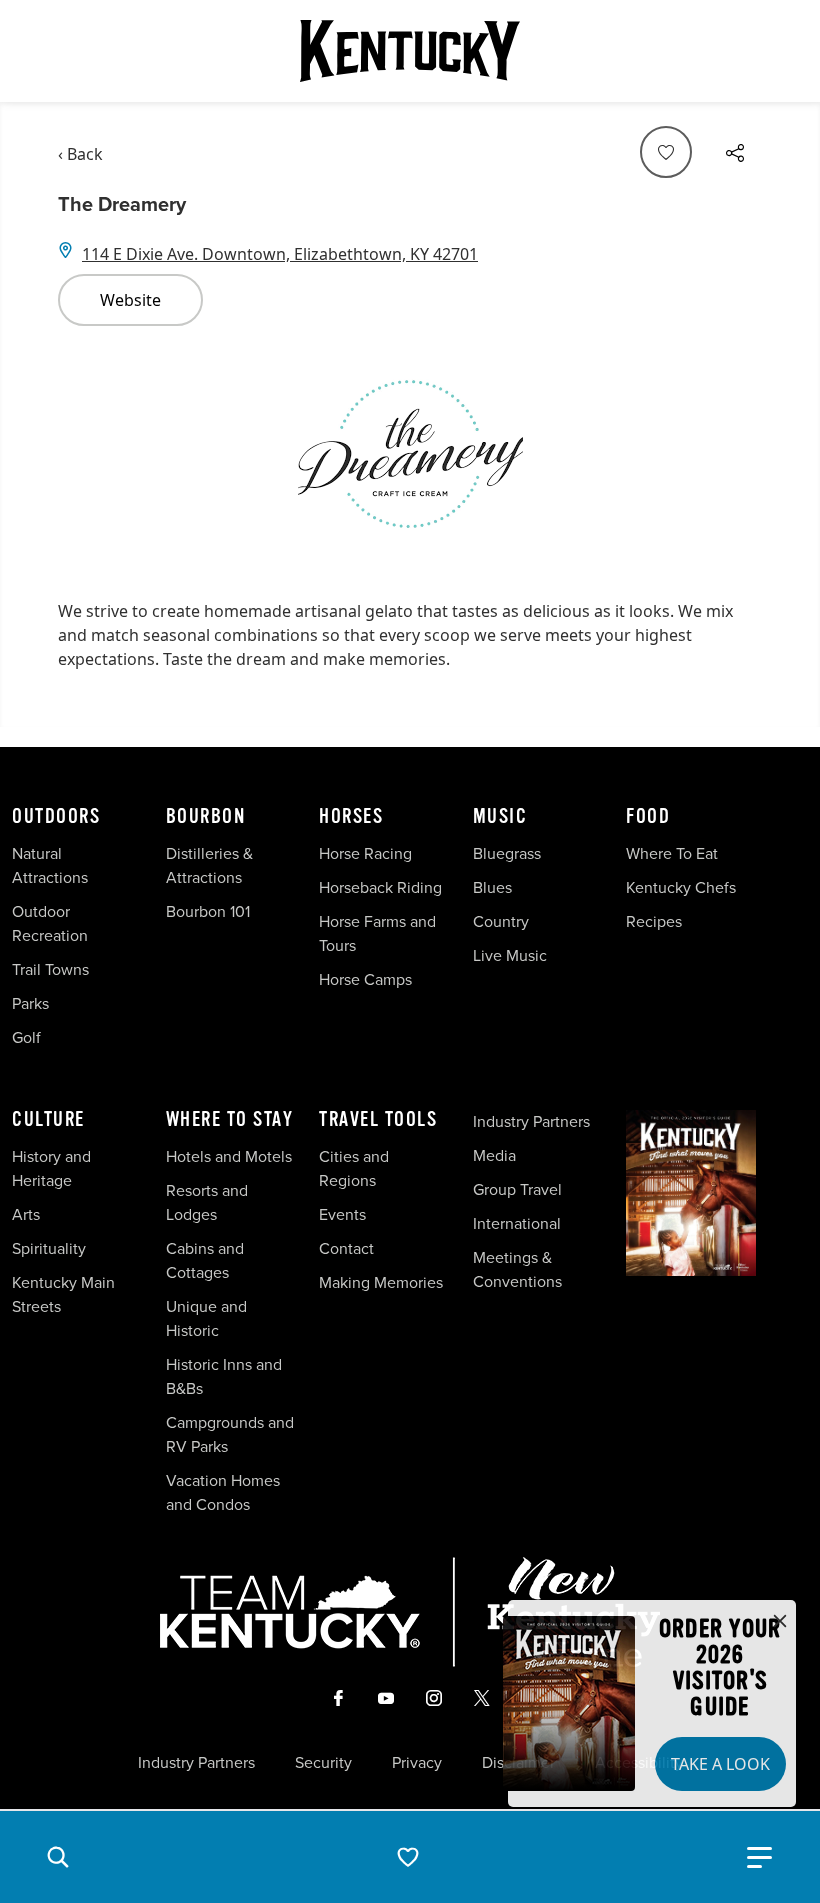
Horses (351, 817)
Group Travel (517, 1189)
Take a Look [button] (720, 1764)
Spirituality (51, 1248)
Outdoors (56, 817)
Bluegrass (507, 853)
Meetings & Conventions (517, 1269)
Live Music (510, 955)
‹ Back (80, 154)
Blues (492, 887)
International (517, 1223)
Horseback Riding (380, 887)
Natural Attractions (50, 865)
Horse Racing (365, 853)
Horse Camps (365, 979)
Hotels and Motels (229, 1156)
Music (500, 817)
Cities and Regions (354, 1168)
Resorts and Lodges (207, 1202)
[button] (58, 1857)
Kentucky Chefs (681, 887)
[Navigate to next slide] (737, 454)
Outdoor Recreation (50, 923)
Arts (26, 1214)
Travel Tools (378, 1120)
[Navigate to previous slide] (83, 454)
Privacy (417, 1763)
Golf (26, 1037)
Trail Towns (50, 969)
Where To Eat (672, 853)
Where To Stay (230, 1120)
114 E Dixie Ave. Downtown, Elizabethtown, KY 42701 (280, 254)
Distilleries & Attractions (209, 865)
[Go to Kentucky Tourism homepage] (410, 51)
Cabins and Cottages (205, 1260)
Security (323, 1763)
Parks (30, 1003)
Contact (346, 1248)
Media (494, 1155)
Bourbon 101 (208, 911)
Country (501, 921)
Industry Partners (531, 1121)
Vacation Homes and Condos (223, 1492)
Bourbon (206, 817)
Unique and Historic (206, 1318)
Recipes (656, 921)
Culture (48, 1120)
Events (342, 1214)
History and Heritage (51, 1168)
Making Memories (381, 1282)
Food (648, 817)
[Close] (780, 1622)
